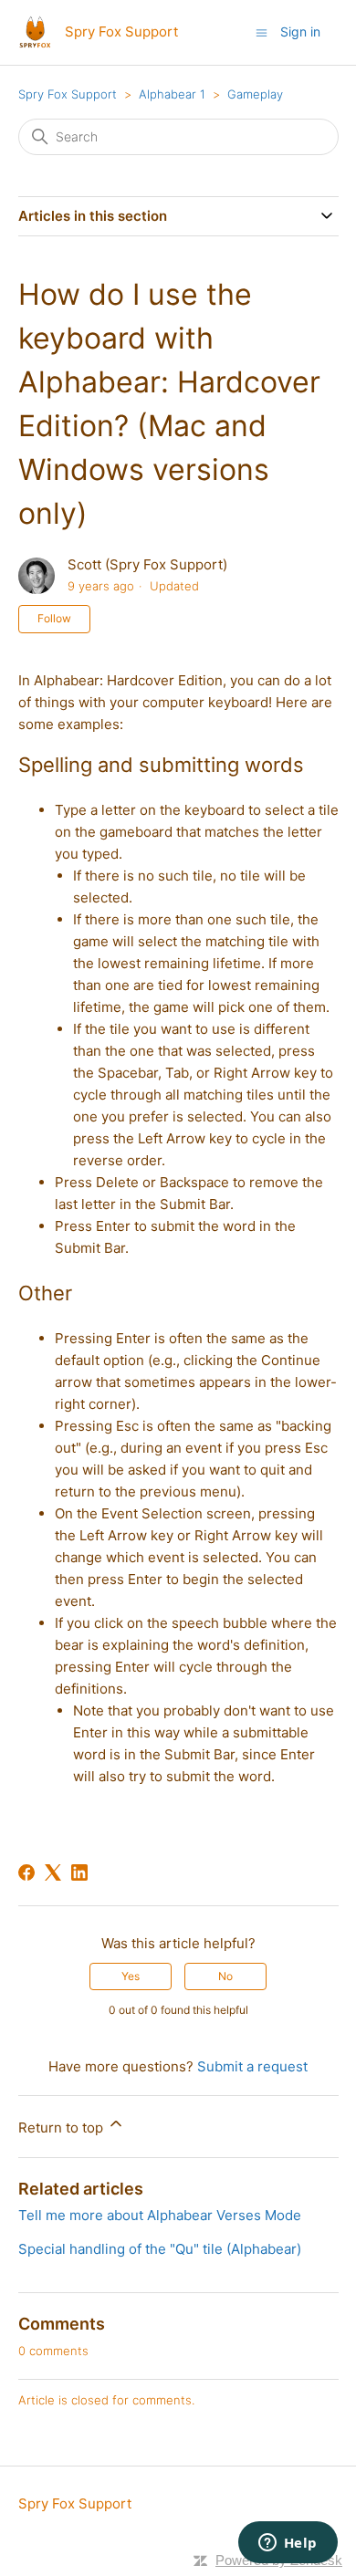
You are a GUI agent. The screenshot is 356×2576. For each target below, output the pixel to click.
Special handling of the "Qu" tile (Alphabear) (160, 2249)
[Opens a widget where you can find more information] (288, 2544)
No (225, 1976)
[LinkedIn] (79, 1872)
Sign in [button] (300, 31)
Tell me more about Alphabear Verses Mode (160, 2215)
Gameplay (255, 94)
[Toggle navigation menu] (262, 31)
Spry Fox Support (68, 94)
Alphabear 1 (172, 94)
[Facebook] (26, 1872)
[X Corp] (53, 1872)
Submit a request (252, 2066)
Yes (131, 1976)
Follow (54, 618)
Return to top (63, 2128)
